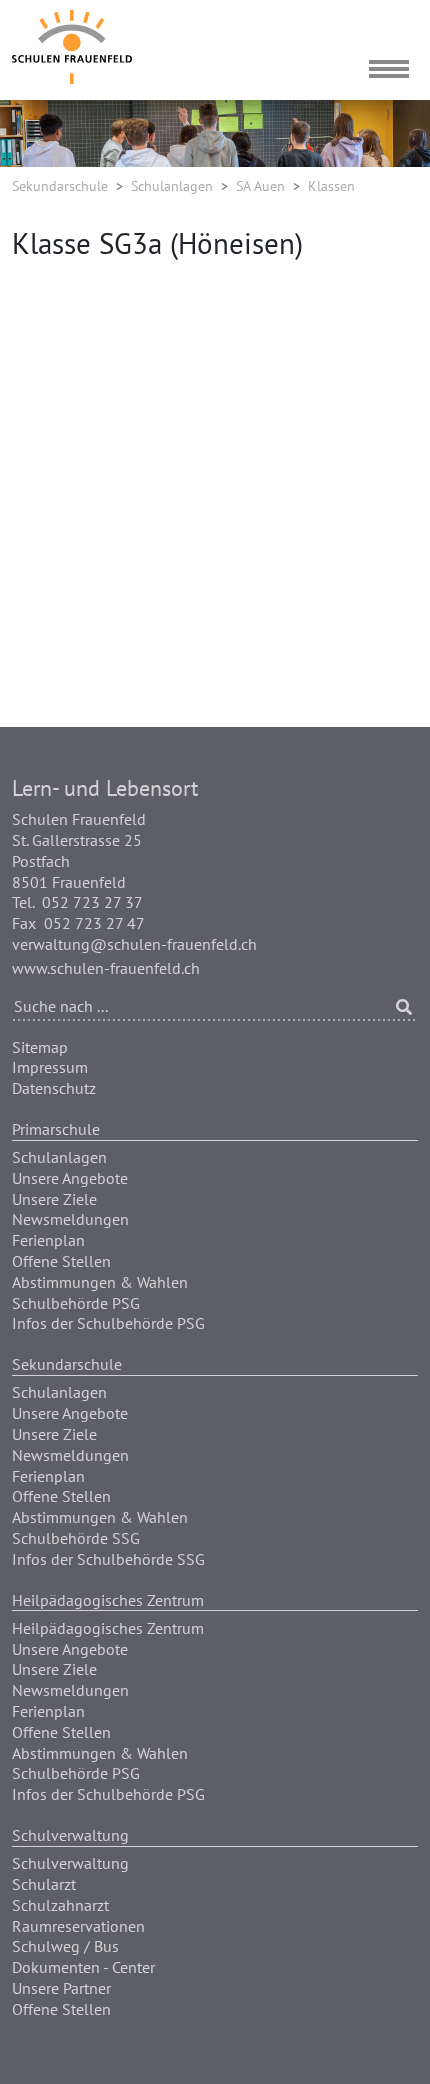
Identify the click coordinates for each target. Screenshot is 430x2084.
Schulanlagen (172, 186)
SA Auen (260, 186)
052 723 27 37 (92, 902)
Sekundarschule (60, 186)
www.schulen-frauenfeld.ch (106, 968)
